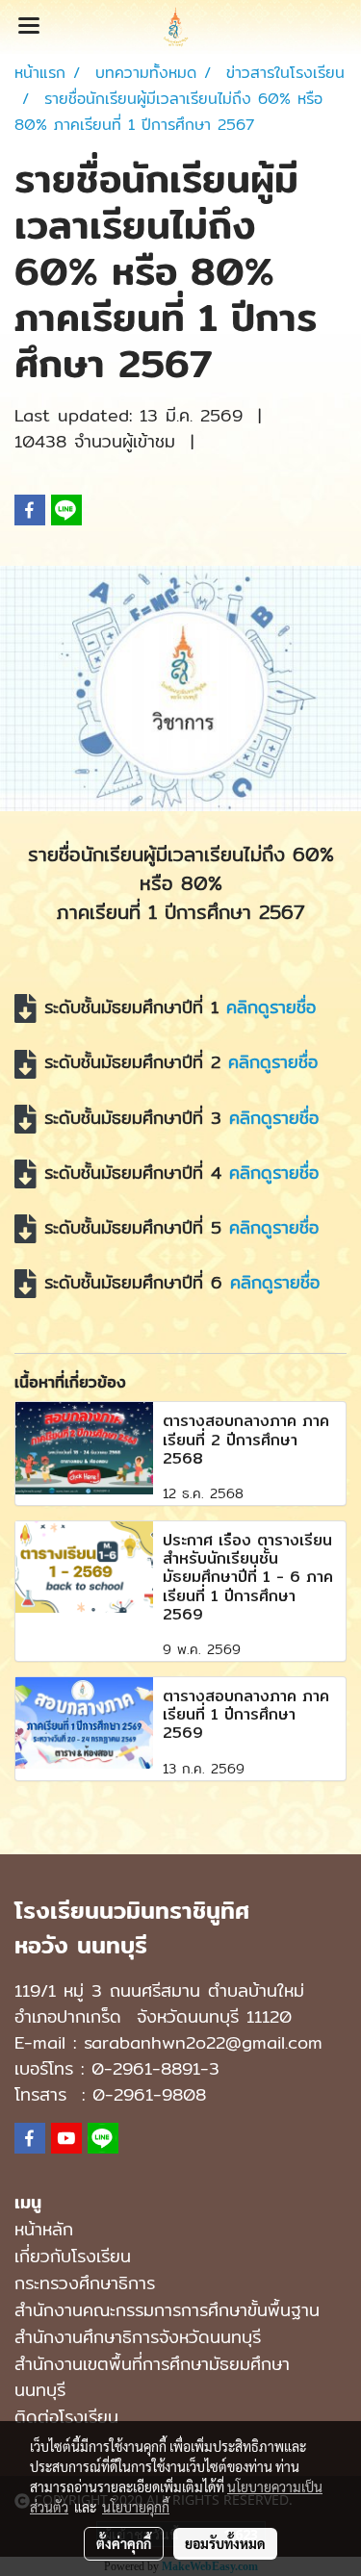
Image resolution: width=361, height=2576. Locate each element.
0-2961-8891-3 (155, 2068)
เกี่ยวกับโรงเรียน (73, 2256)
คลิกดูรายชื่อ (271, 1007)
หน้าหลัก (44, 2229)
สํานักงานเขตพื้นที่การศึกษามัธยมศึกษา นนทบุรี (152, 2377)
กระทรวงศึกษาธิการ (85, 2283)
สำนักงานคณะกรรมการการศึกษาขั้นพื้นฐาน (167, 2310)
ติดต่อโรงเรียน (66, 2417)
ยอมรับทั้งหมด (225, 2543)
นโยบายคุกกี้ (136, 2507)
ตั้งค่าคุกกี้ (124, 2543)
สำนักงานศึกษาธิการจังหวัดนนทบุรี (138, 2337)
